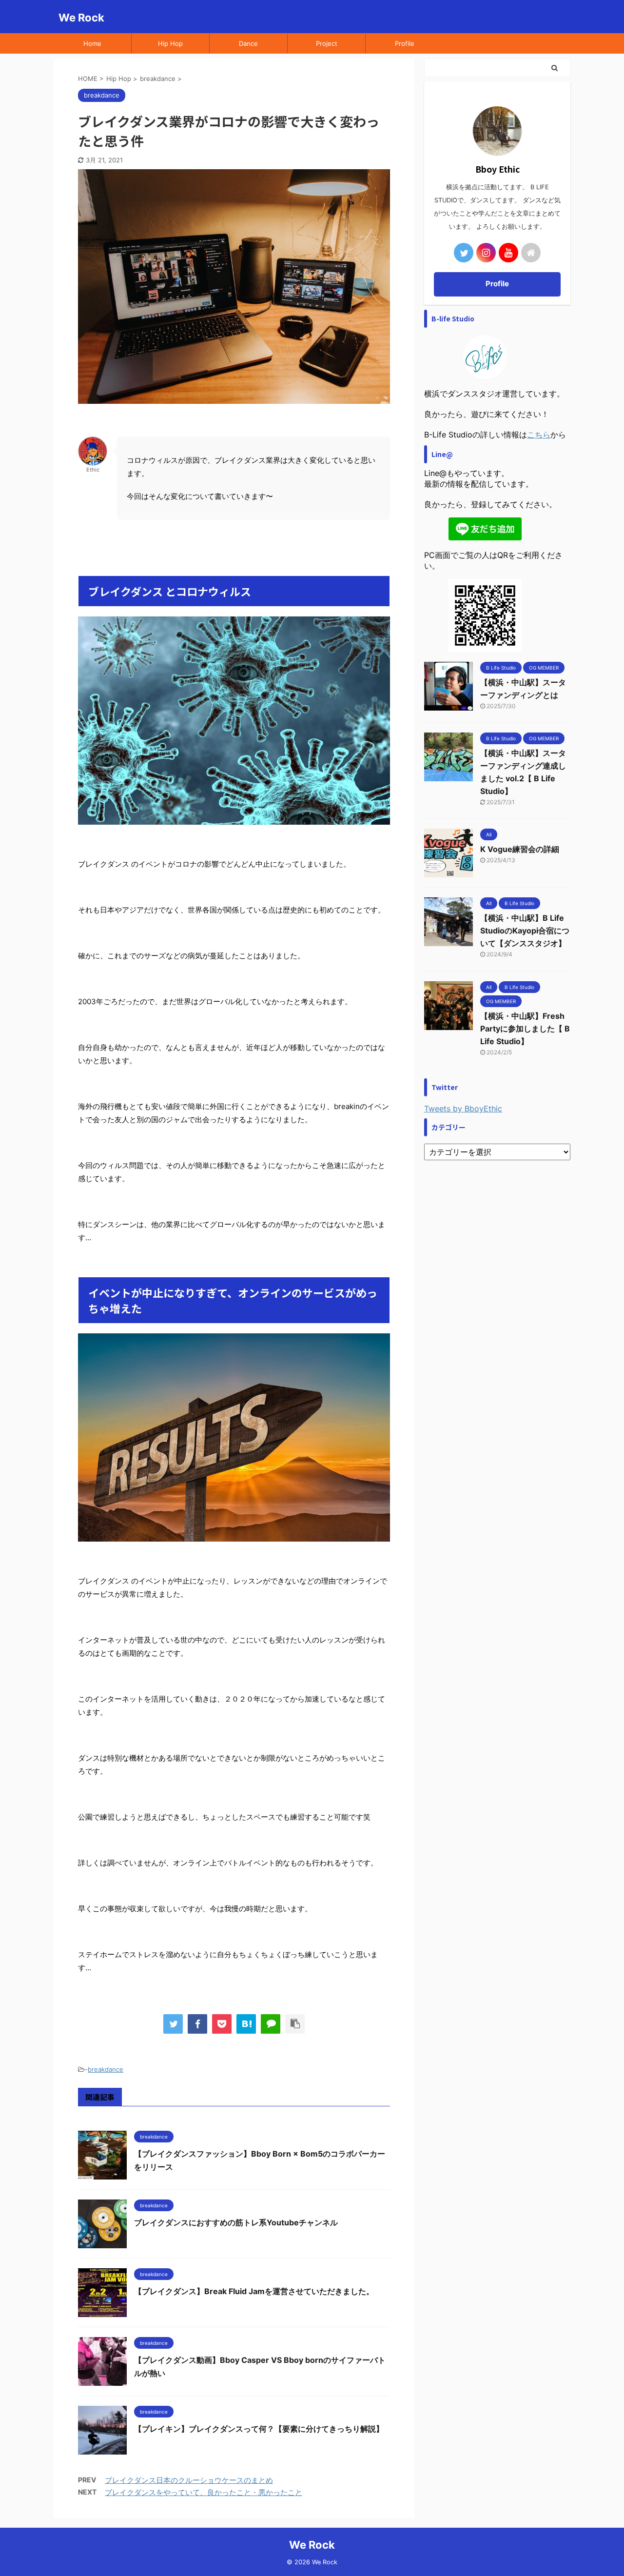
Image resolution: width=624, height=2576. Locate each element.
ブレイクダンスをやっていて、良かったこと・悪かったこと (204, 2492)
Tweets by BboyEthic (463, 1109)
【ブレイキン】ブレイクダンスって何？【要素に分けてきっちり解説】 (259, 2429)
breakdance (106, 2069)
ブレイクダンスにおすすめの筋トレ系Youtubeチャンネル (236, 2222)
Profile (405, 43)
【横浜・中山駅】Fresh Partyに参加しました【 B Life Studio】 (525, 1029)
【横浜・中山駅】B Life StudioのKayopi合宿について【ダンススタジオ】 (525, 931)
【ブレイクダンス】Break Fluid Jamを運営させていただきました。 (254, 2291)
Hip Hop (170, 43)
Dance (248, 43)
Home (92, 43)
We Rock (81, 18)
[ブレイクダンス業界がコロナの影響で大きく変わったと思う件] (246, 2024)
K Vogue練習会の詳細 (520, 849)
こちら (539, 435)
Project (327, 43)
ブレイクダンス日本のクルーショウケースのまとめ (189, 2480)
